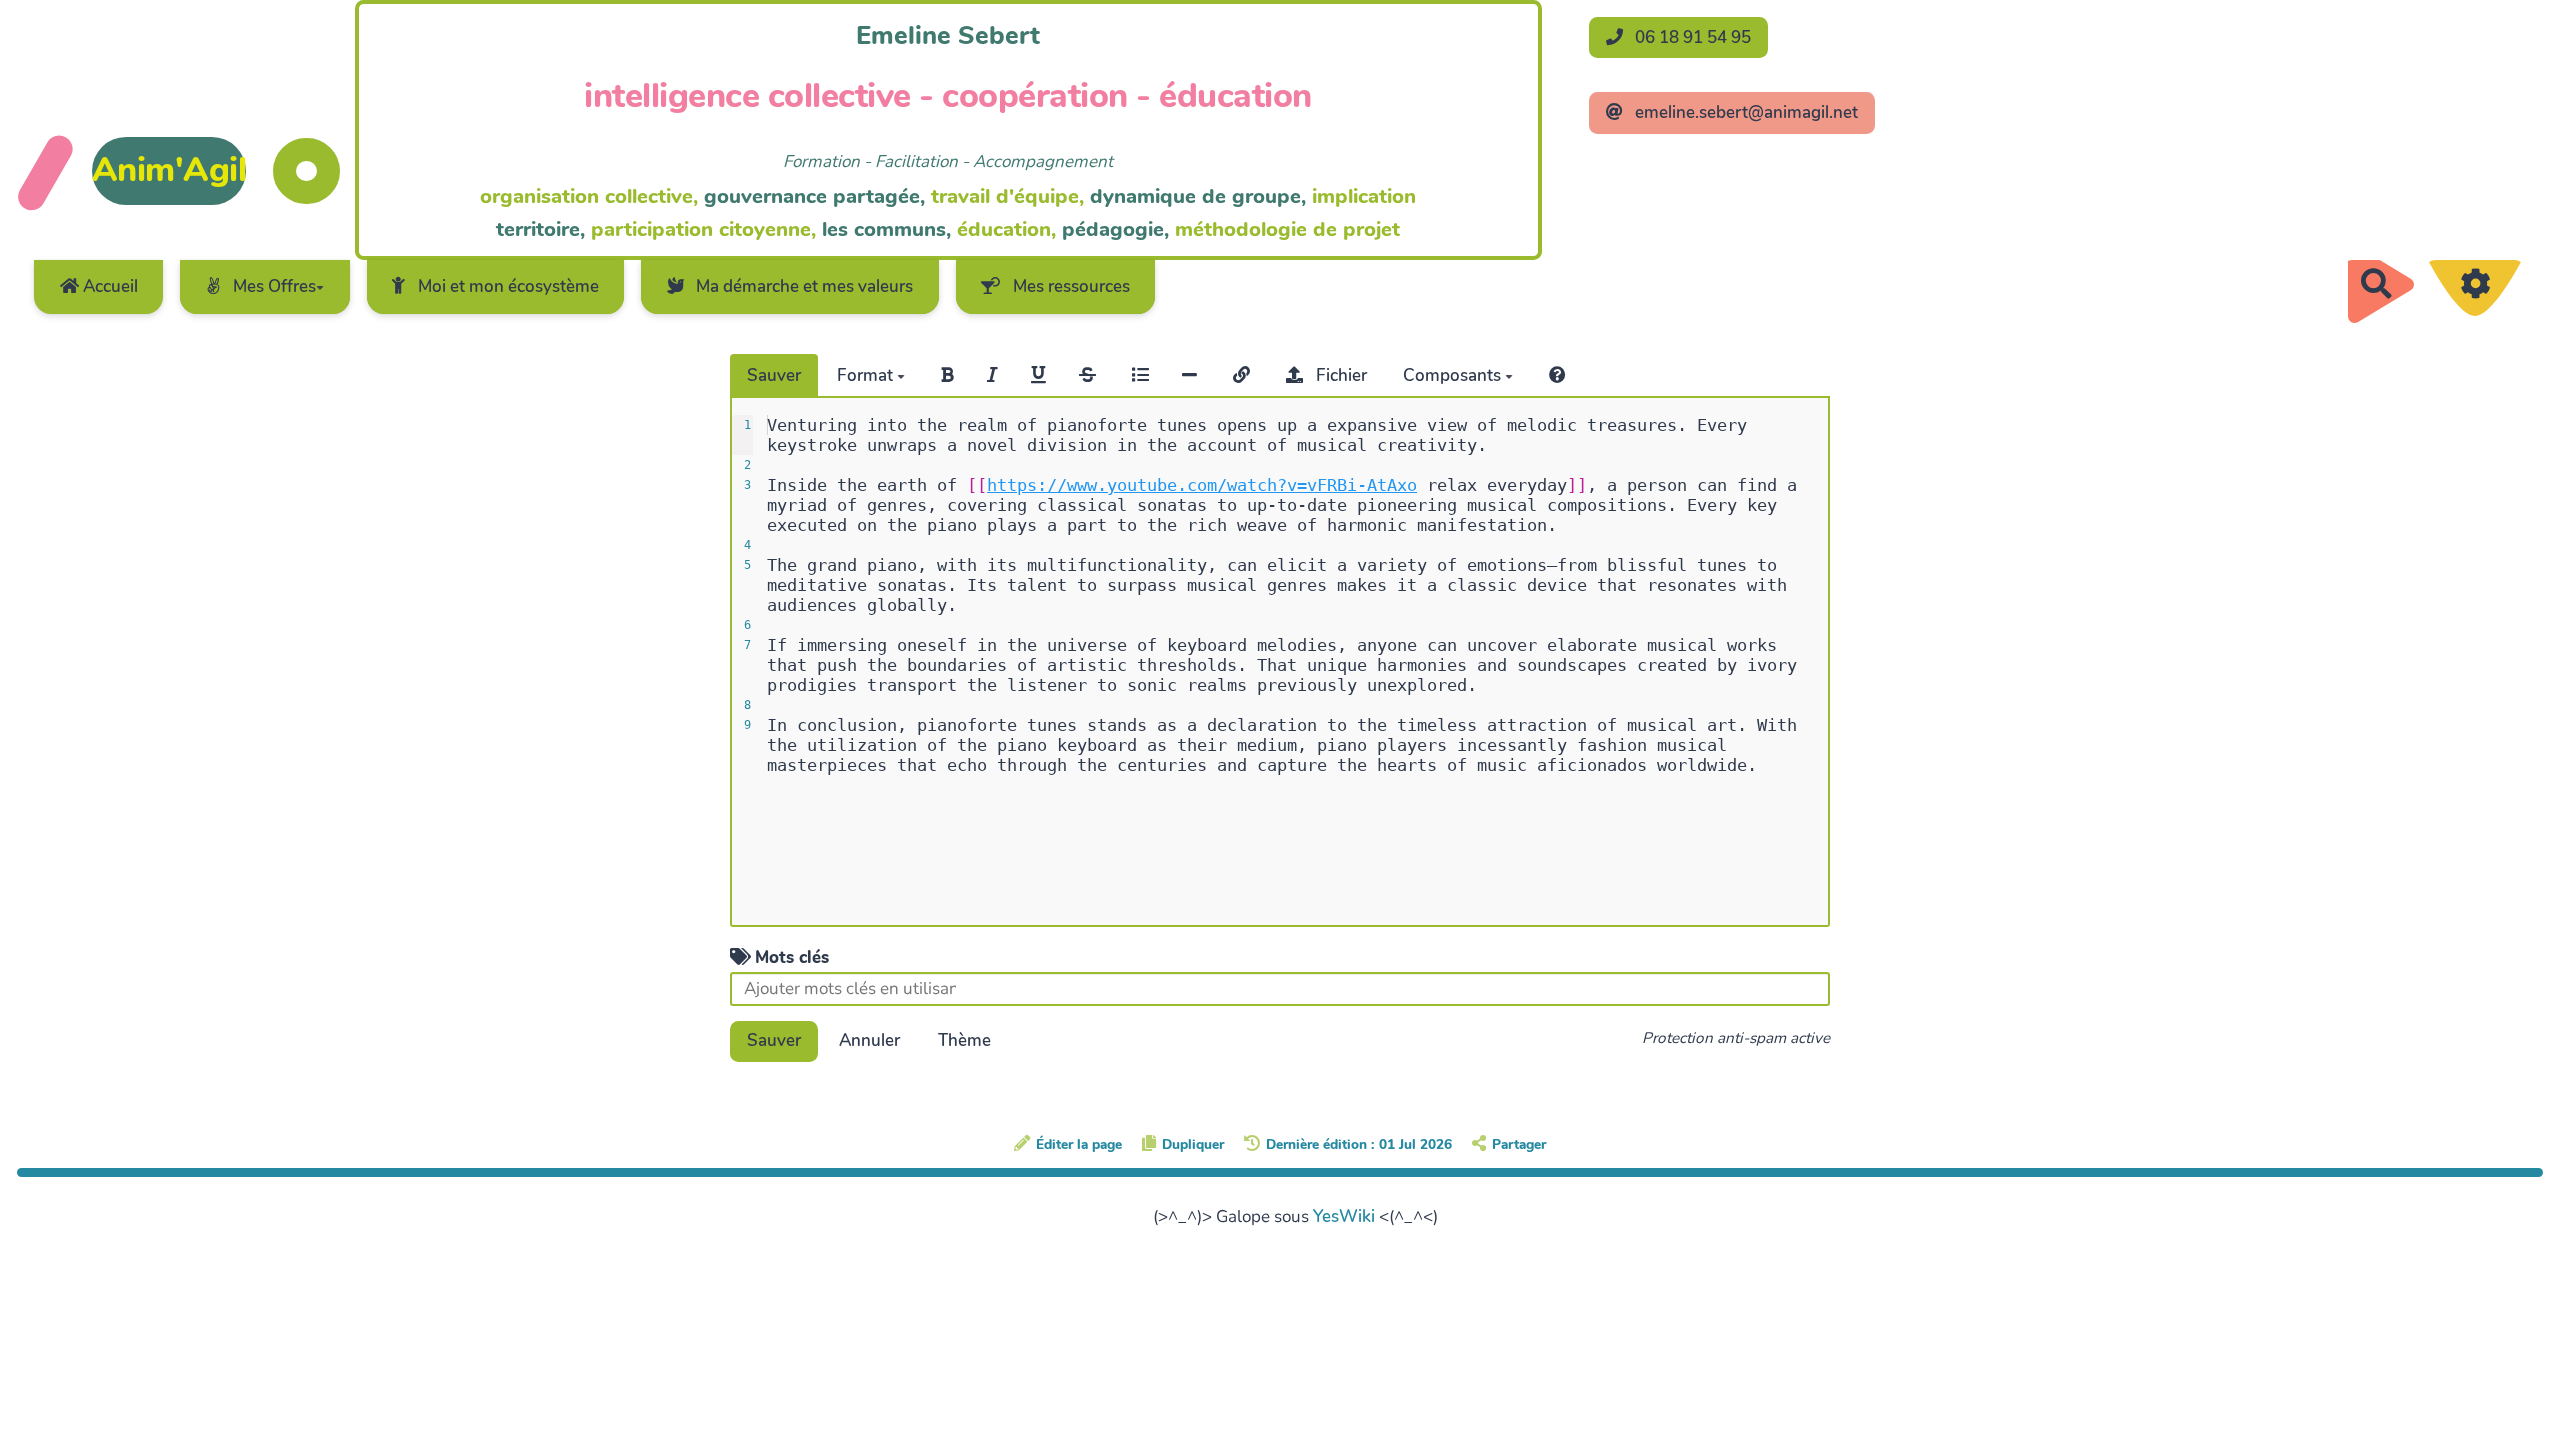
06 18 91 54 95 (1691, 37)
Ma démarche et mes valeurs (802, 286)
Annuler (869, 1040)
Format (867, 375)
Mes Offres (272, 286)
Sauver (774, 375)
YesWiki (1344, 1216)
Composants (1454, 375)
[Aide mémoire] (1557, 375)
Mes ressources (1069, 286)
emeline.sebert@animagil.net (1744, 112)
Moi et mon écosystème (506, 286)
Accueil (108, 286)
